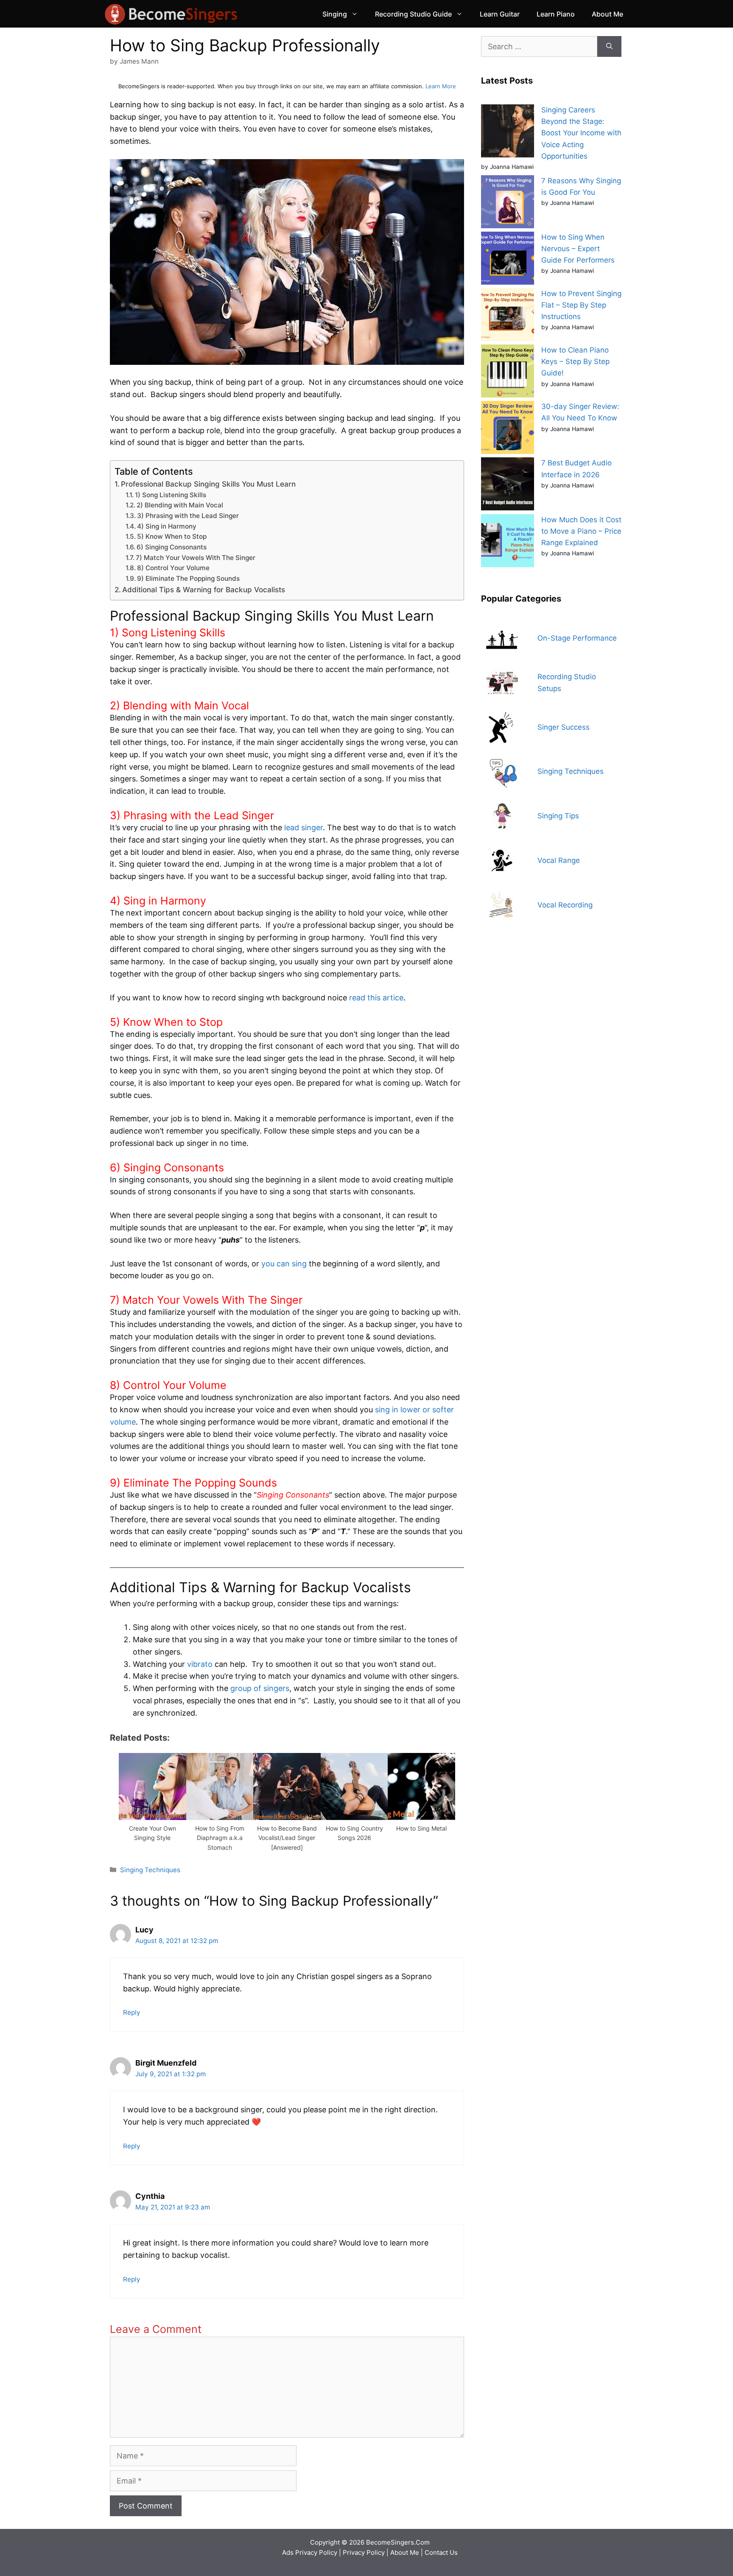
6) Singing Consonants (172, 547)
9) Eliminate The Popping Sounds (188, 578)
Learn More (441, 86)
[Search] (609, 46)
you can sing (284, 1264)
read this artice (376, 998)
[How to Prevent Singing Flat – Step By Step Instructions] (508, 316)
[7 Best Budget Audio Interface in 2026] (508, 486)
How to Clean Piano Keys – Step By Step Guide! (575, 361)
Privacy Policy (364, 2552)
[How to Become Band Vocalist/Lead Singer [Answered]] (287, 1817)
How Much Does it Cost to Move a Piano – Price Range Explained (581, 531)
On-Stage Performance (577, 638)
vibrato (200, 1664)
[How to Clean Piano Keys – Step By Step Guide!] (508, 373)
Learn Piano (556, 14)
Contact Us (441, 2552)
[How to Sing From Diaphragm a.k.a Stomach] (220, 1817)
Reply (132, 2012)
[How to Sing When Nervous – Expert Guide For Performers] (508, 260)
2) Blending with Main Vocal (180, 505)
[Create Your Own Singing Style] (152, 1817)
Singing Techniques (150, 1870)
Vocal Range (559, 860)
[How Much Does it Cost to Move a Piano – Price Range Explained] (508, 542)
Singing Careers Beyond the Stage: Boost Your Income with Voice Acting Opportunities (581, 133)
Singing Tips (558, 816)
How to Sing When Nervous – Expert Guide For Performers (578, 249)
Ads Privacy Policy (311, 2552)
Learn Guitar (500, 14)
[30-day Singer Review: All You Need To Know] (508, 429)
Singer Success (564, 727)
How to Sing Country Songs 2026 (354, 1833)
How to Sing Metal (421, 1828)
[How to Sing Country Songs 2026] (354, 1817)
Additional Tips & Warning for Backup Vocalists (204, 589)
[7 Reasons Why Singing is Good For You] (508, 203)
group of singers (260, 1688)
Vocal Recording (565, 905)
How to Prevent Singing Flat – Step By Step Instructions (581, 305)
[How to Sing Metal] (421, 1817)
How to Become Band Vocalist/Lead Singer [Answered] (287, 1838)
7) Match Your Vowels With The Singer (196, 558)
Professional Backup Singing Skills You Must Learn (208, 484)
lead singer (304, 827)
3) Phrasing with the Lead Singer (188, 516)
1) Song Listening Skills (171, 495)
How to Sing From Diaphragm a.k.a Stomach (220, 1838)
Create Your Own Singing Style (152, 1833)
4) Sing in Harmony (167, 526)
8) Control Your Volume (173, 568)
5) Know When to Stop (172, 536)
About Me (607, 14)
